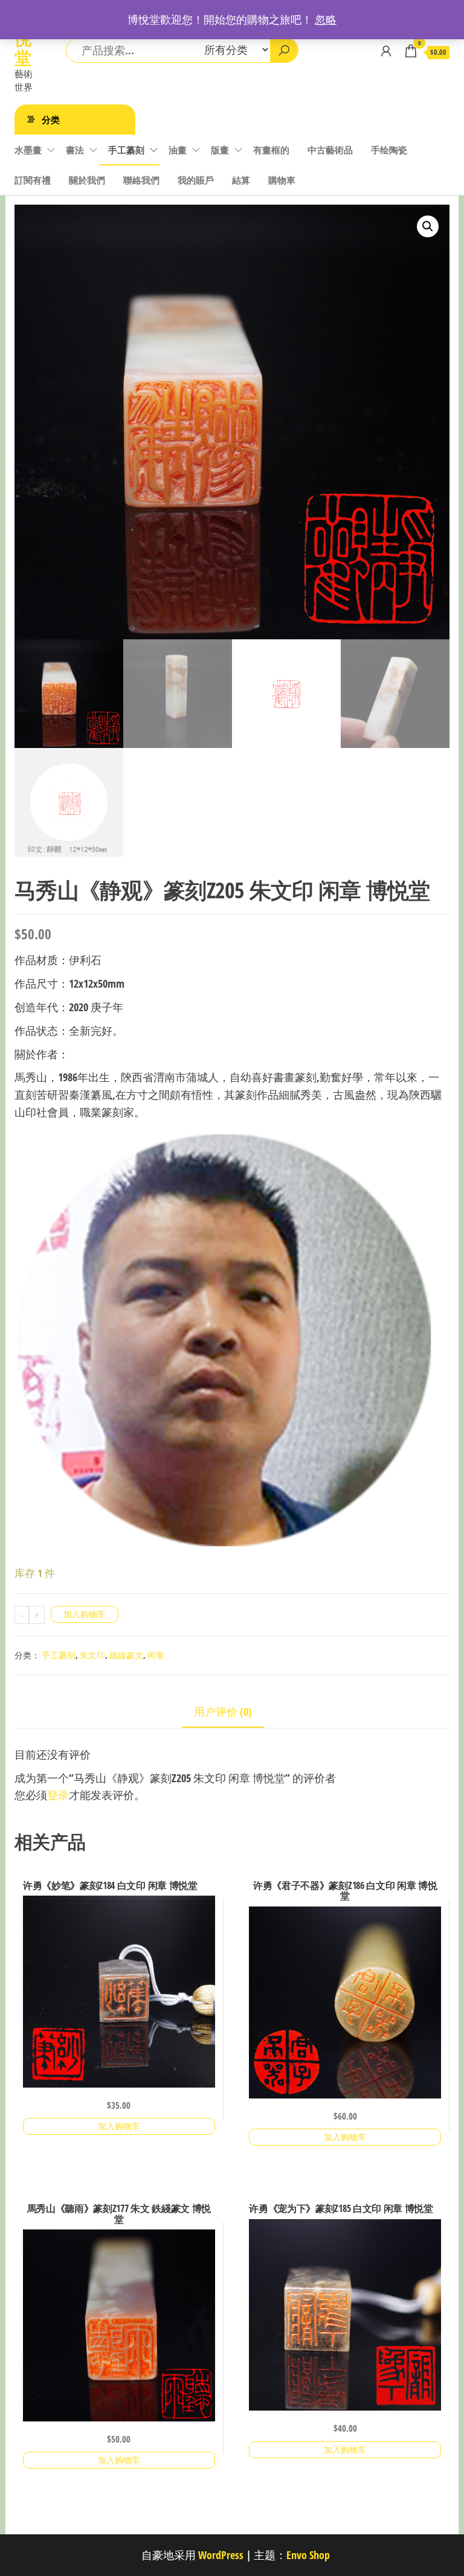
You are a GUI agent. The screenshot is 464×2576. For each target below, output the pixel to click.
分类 (51, 120)
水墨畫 (28, 150)
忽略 (326, 19)
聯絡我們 (141, 180)
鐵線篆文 (126, 1655)
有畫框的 (271, 150)
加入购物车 (85, 1614)
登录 (58, 1795)
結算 (241, 180)
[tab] (232, 1712)
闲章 (156, 1655)
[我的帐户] (386, 51)
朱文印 (92, 1655)
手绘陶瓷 (389, 150)
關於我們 (87, 180)
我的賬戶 (196, 180)
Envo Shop (308, 2555)
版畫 (220, 150)
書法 (75, 150)
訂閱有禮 (33, 180)
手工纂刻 (126, 150)
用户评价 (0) (223, 1711)
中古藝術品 (330, 150)
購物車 (282, 180)
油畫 (178, 150)
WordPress (221, 2555)
